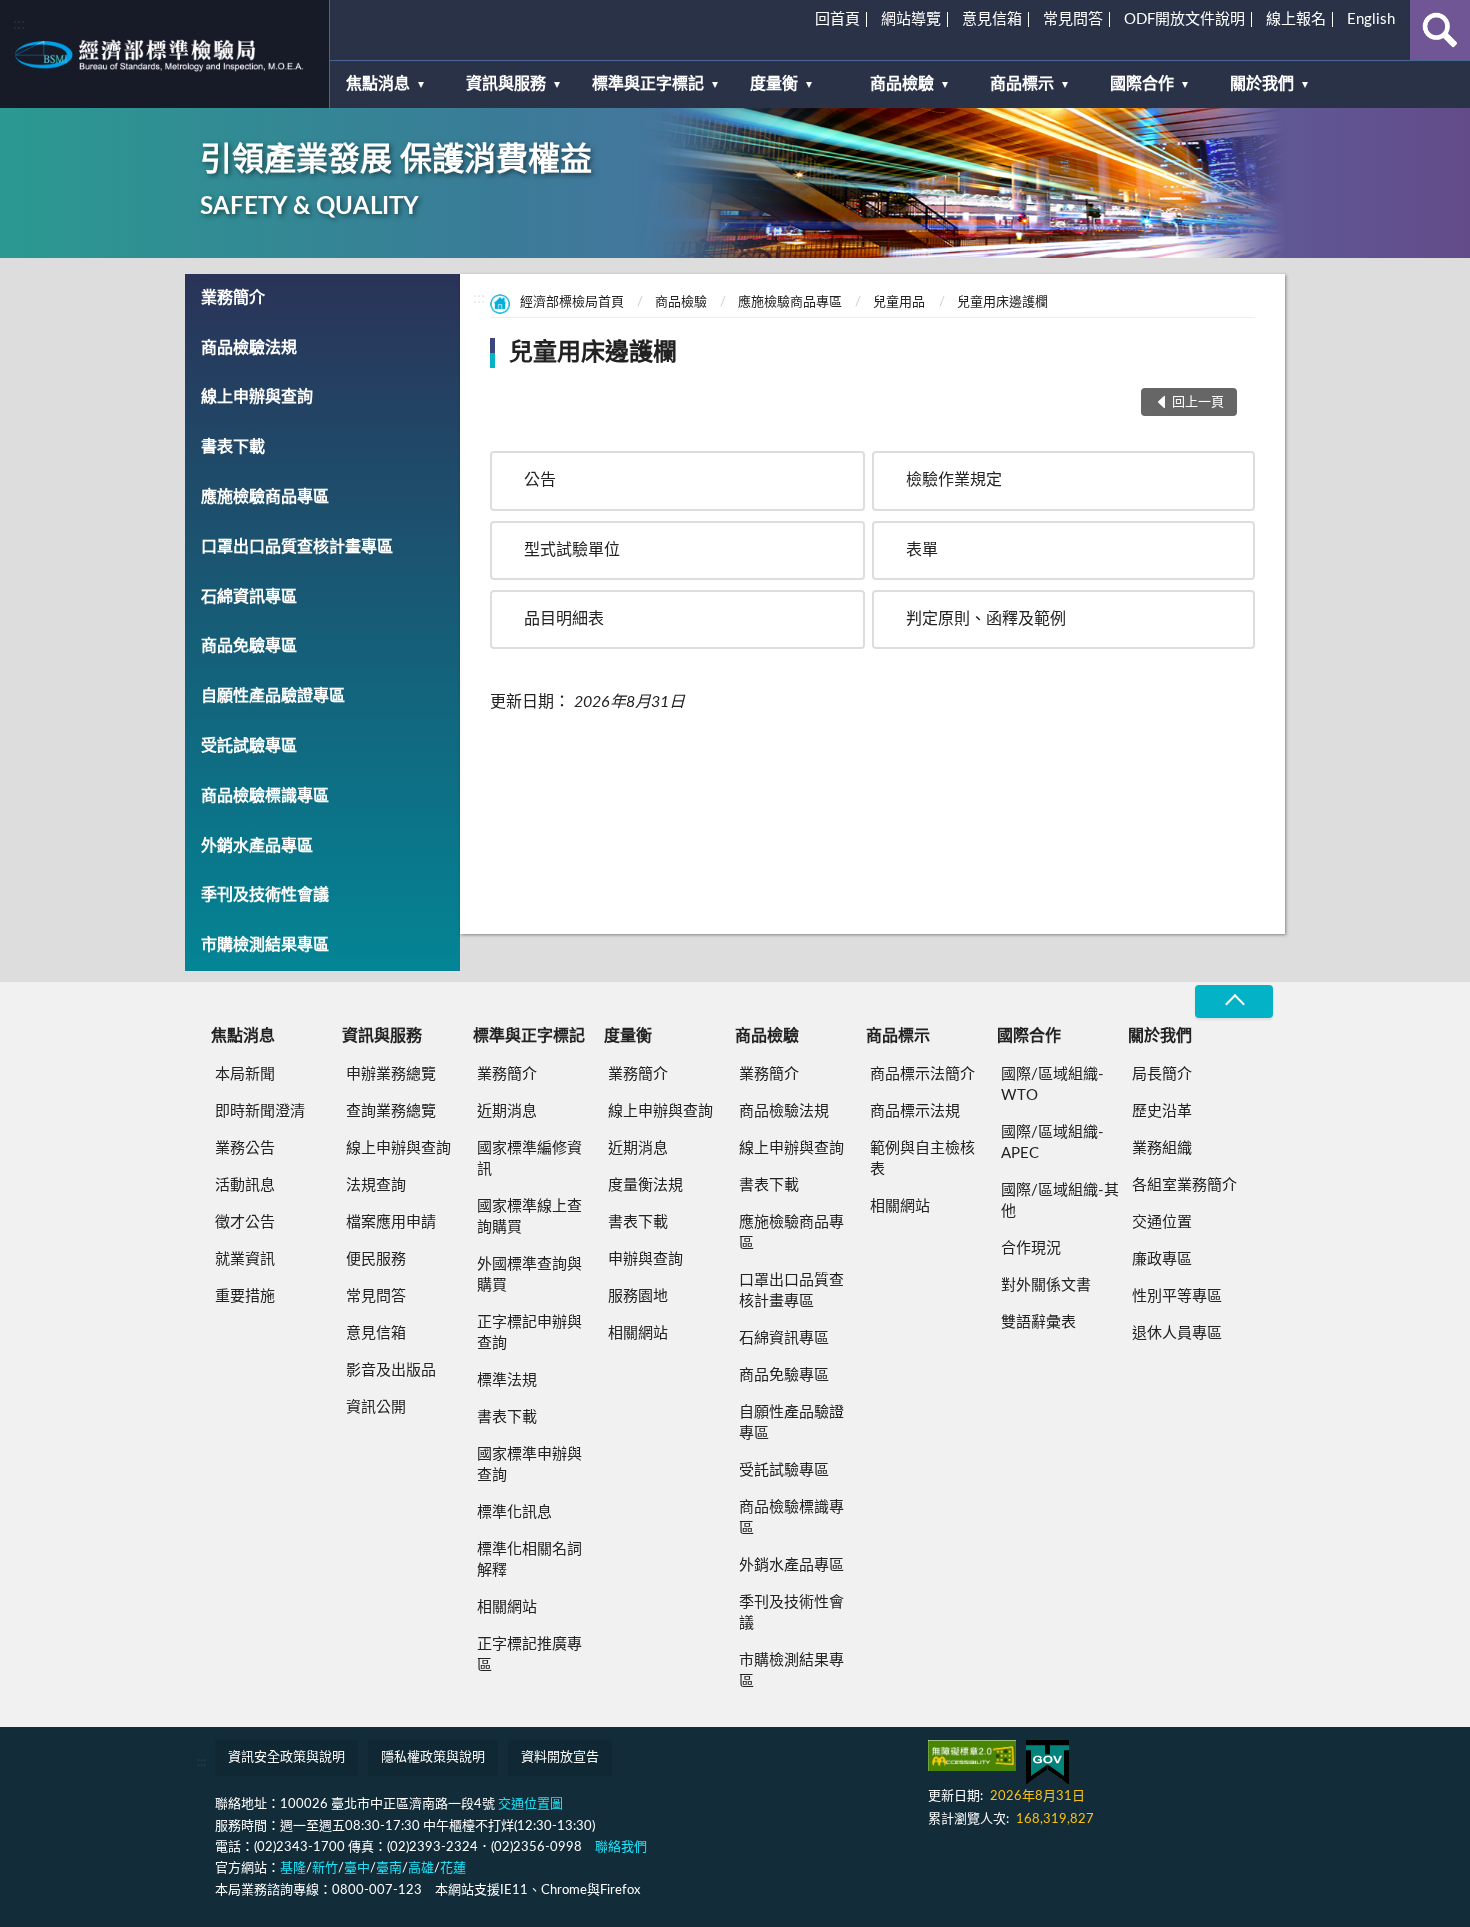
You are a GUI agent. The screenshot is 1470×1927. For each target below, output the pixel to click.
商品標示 (1022, 84)
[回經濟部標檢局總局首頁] (164, 54)
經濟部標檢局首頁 (572, 302)
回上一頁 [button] (1198, 402)
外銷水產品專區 (257, 846)
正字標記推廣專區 (529, 1655)
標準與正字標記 (648, 84)
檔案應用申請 (391, 1222)
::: (19, 24)
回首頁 (837, 19)
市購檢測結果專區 (265, 945)
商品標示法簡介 (922, 1074)
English (1371, 19)
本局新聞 (245, 1074)
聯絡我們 (621, 1847)
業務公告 (245, 1148)
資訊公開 (376, 1407)
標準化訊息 (514, 1512)
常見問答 (1073, 19)
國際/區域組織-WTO (1052, 1085)
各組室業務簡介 (1184, 1185)
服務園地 (638, 1296)
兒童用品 (899, 302)
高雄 (421, 1868)
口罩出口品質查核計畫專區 (297, 547)
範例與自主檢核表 (922, 1159)
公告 (540, 480)
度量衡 (774, 84)
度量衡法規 (645, 1185)
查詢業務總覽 (391, 1111)
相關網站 (507, 1607)
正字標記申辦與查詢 (529, 1333)
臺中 (357, 1868)
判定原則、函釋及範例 (986, 619)
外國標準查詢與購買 (529, 1275)
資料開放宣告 (560, 1757)
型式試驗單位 (572, 550)
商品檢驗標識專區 (265, 796)
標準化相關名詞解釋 (529, 1560)
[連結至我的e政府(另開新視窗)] (1047, 1762)
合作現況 (1031, 1248)
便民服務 (376, 1259)
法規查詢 (376, 1185)
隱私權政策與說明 (433, 1757)
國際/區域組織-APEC (1052, 1143)
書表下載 (233, 447)
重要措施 (245, 1296)
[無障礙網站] (972, 1755)
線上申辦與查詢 (257, 397)
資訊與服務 (506, 84)
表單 (922, 550)
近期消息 (507, 1111)
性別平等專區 (1177, 1296)
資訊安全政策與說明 (286, 1757)
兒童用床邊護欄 (1002, 302)
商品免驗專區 (249, 646)
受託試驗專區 (249, 746)
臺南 (389, 1868)
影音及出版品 (391, 1370)
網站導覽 (911, 19)
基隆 (293, 1868)
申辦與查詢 (645, 1259)
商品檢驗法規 (249, 348)
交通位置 (1162, 1222)
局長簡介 (1162, 1074)
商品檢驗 (902, 84)
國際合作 (1142, 84)
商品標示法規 (915, 1111)
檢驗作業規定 (954, 480)
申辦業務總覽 (391, 1074)
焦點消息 (378, 84)
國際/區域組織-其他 (1060, 1201)
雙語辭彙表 (1038, 1322)
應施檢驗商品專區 (265, 497)
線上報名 (1296, 19)
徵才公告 (245, 1222)
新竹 (325, 1868)
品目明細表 (564, 619)
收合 (1234, 1001)
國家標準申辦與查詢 (529, 1465)
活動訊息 (245, 1185)
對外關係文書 (1046, 1285)
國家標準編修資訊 (529, 1159)
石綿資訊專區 (249, 597)
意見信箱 (992, 19)
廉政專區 (1162, 1259)
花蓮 (453, 1868)
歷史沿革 (1162, 1111)
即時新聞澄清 (260, 1111)
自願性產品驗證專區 (273, 696)
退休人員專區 (1177, 1333)
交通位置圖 (530, 1804)
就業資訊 (245, 1259)
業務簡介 (233, 298)
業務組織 (1162, 1148)
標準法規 (507, 1380)
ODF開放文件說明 (1184, 19)
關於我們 (1262, 84)
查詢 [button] (1440, 30)
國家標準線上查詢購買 (529, 1217)
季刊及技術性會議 (265, 895)
